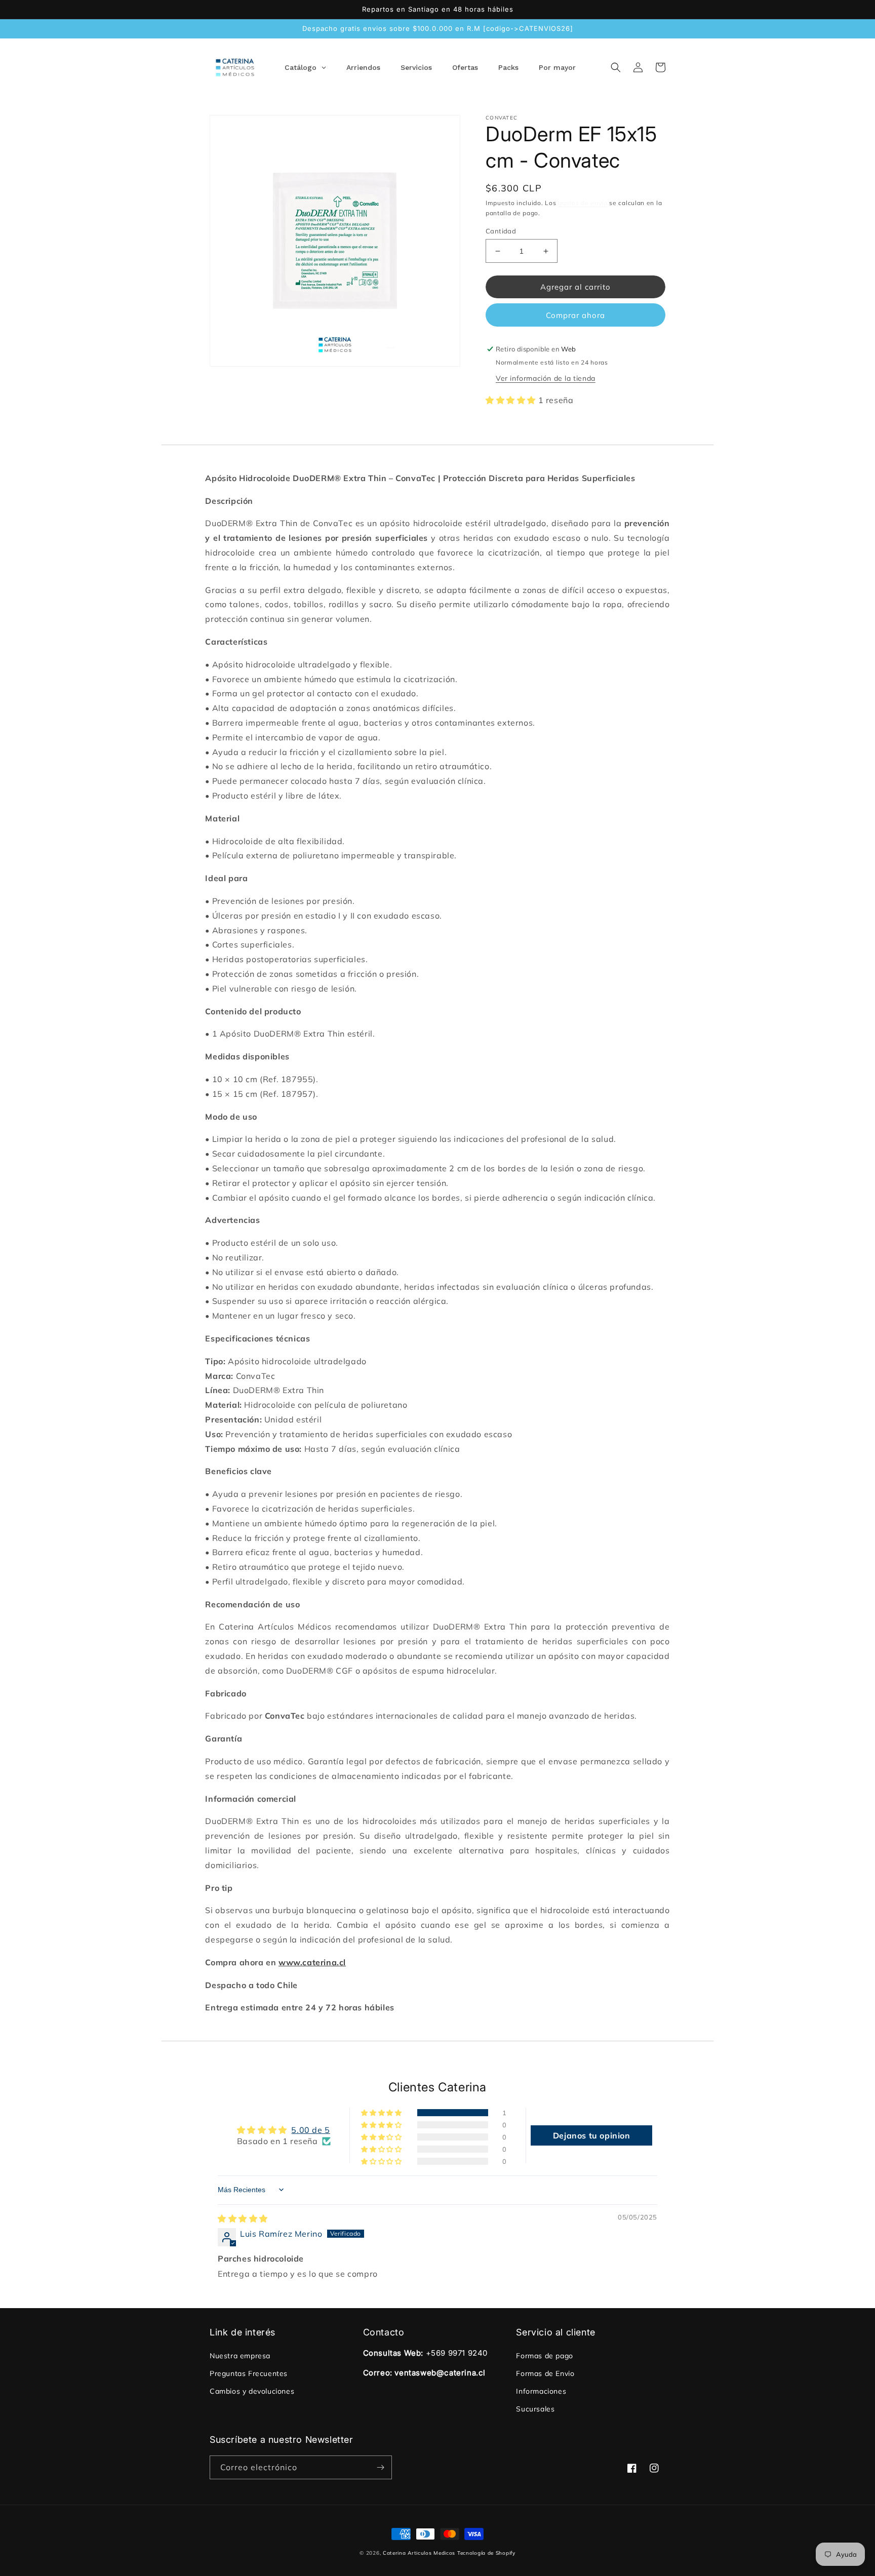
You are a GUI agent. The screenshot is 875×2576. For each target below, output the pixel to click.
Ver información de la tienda (546, 378)
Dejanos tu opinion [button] (592, 2135)
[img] (243, 2218)
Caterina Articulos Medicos (419, 2553)
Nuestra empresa (240, 2356)
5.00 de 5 (310, 2130)
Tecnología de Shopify (486, 2553)
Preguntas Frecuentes (249, 2373)
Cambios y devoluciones (252, 2391)
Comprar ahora (575, 315)
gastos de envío (583, 203)
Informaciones (541, 2391)
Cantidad (501, 231)
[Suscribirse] (380, 2467)
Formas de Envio (545, 2373)
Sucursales (535, 2409)
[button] (616, 67)
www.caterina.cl (312, 1962)
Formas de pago (544, 2356)
